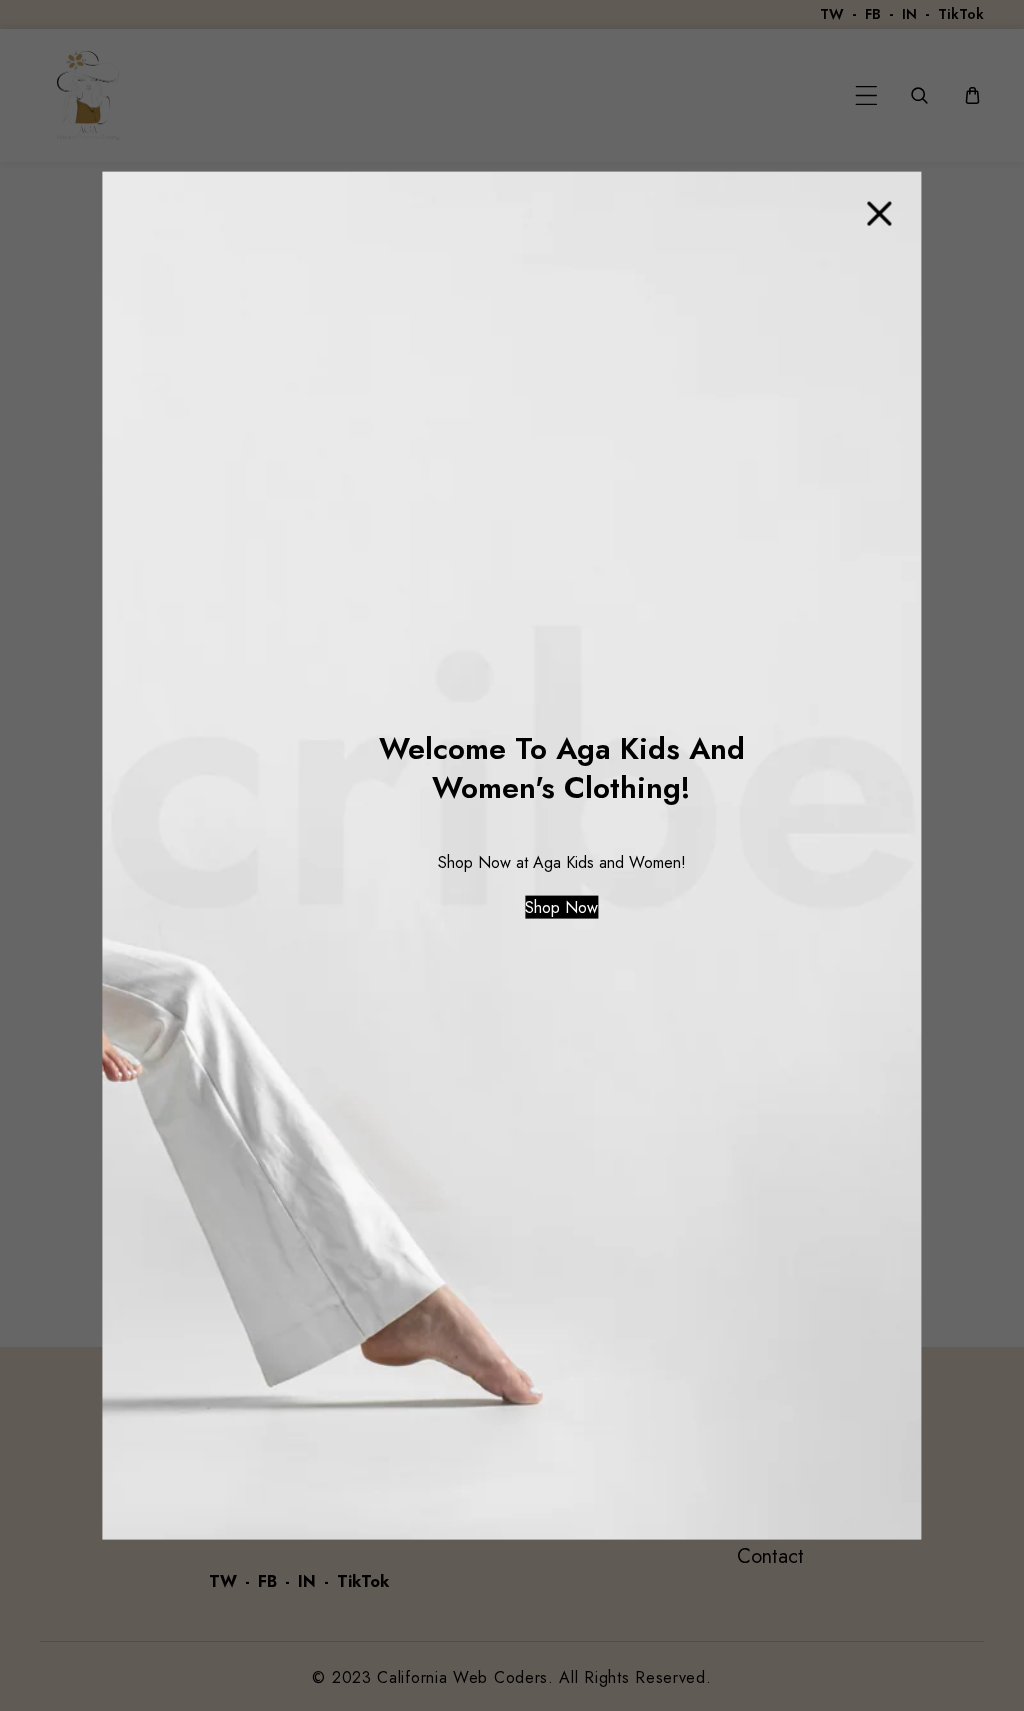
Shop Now (561, 906)
